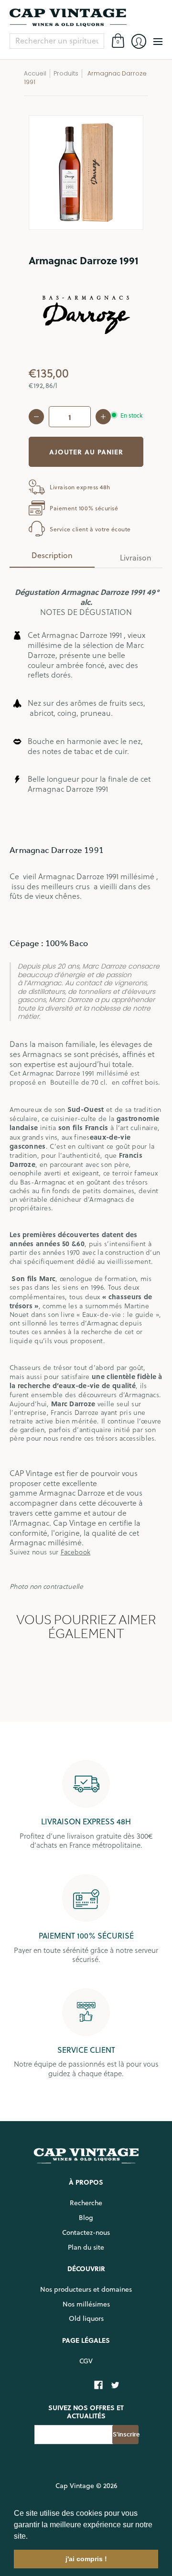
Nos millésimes (86, 2304)
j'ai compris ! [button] (86, 2559)
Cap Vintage (75, 2486)
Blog (86, 2218)
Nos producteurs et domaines (86, 2289)
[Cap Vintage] (86, 18)
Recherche (86, 2203)
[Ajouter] (103, 417)
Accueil (35, 73)
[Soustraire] (36, 417)
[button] (31, 2537)
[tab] (52, 558)
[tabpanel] (86, 1083)
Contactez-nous (86, 2232)
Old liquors (86, 2318)
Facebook (75, 1552)
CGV (86, 2361)
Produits (66, 73)
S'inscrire (126, 2434)
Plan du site (86, 2247)
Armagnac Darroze (72, 1493)
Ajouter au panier (86, 452)
